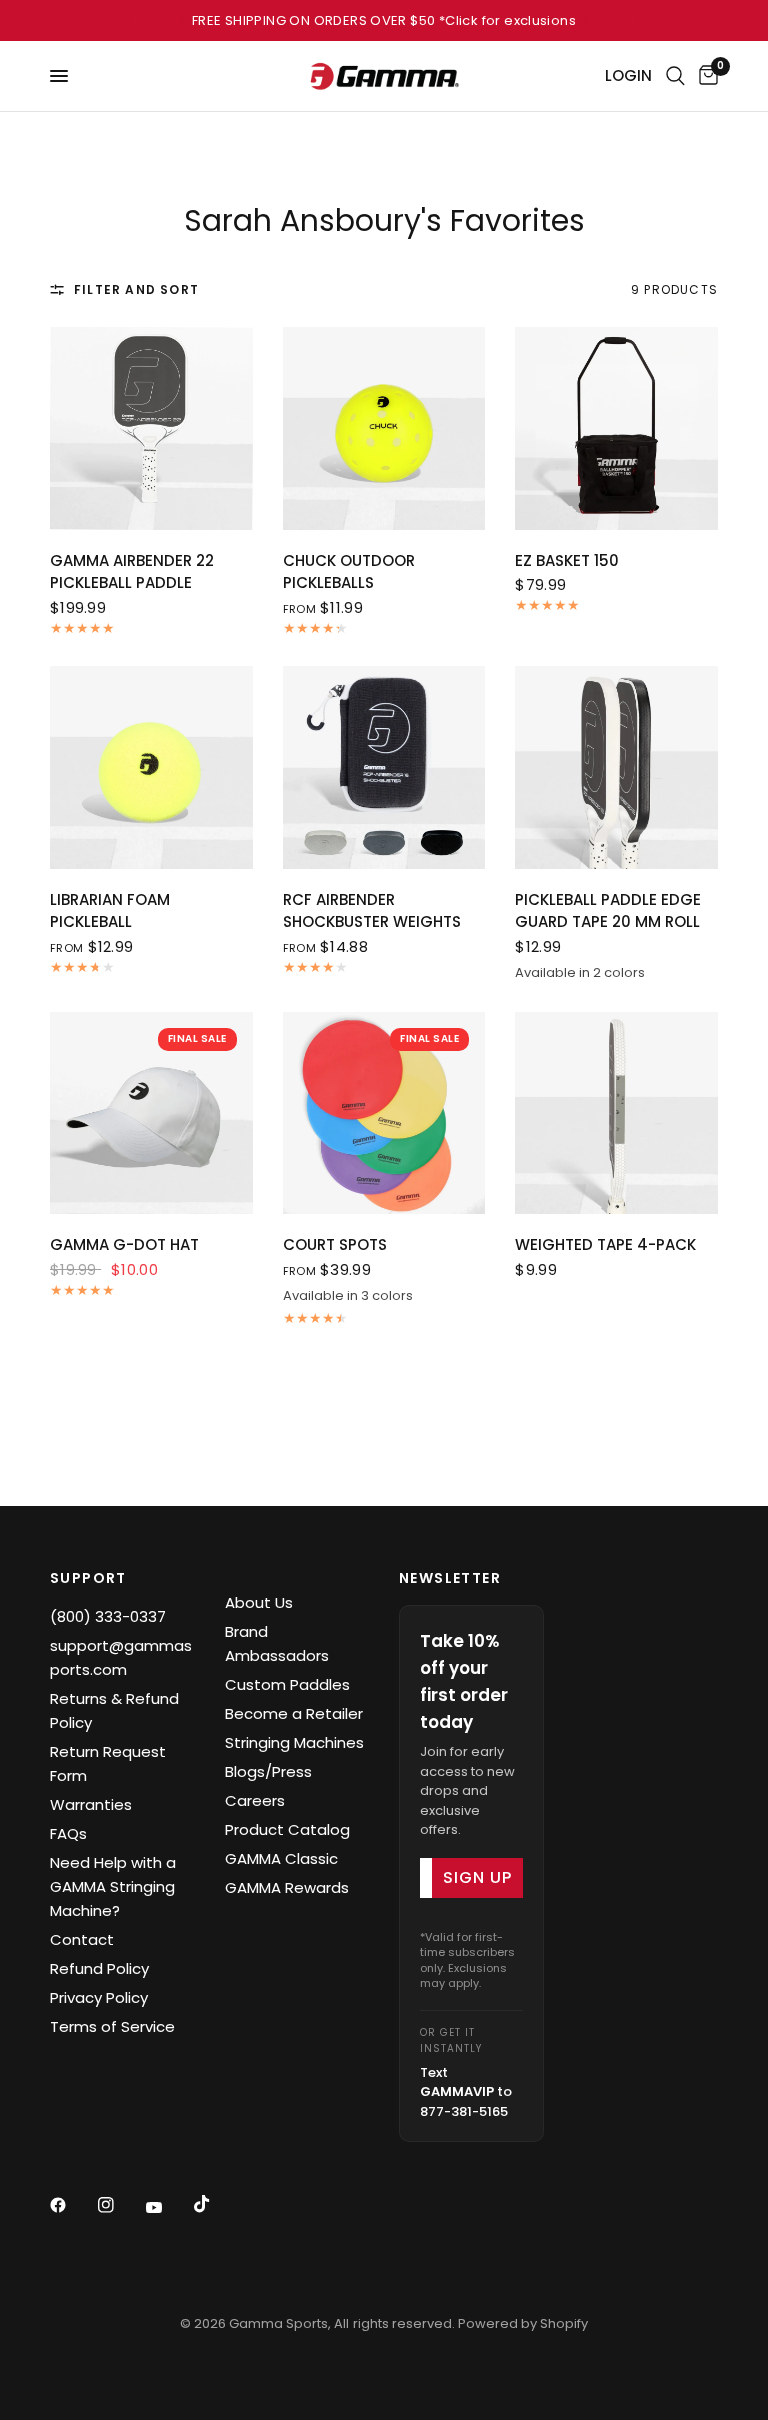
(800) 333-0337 (108, 1616)
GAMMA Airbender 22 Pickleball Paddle (132, 572)
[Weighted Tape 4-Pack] (616, 1113)
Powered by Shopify (523, 2323)
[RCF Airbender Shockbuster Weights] (384, 767)
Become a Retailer (294, 1713)
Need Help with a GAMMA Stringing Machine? (113, 1886)
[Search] (675, 76)
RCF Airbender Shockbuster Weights (372, 911)
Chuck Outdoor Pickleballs (349, 572)
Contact (82, 1939)
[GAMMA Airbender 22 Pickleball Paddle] (151, 428)
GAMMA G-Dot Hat (124, 1244)
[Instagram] (120, 2205)
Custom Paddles (287, 1684)
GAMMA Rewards (287, 1887)
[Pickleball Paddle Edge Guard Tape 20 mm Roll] (616, 767)
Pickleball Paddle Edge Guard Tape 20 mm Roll (608, 911)
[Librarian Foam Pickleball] (151, 767)
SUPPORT (88, 1578)
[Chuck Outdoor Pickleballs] (384, 428)
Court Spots (335, 1244)
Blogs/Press (268, 1771)
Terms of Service (112, 2026)
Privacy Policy (99, 1997)
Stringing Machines (294, 1742)
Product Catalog (287, 1829)
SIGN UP (477, 1877)
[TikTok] (216, 2204)
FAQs (68, 1833)
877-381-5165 (464, 2111)
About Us (259, 1602)
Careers (255, 1800)
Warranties (91, 1804)
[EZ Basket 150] (616, 428)
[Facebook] (72, 2205)
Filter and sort (136, 289)
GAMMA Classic (281, 1858)
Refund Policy (99, 1968)
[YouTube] (168, 2207)
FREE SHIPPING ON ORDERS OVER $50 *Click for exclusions (384, 20)
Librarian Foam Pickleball (110, 911)
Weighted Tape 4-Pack (605, 1244)
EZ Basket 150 (567, 560)
